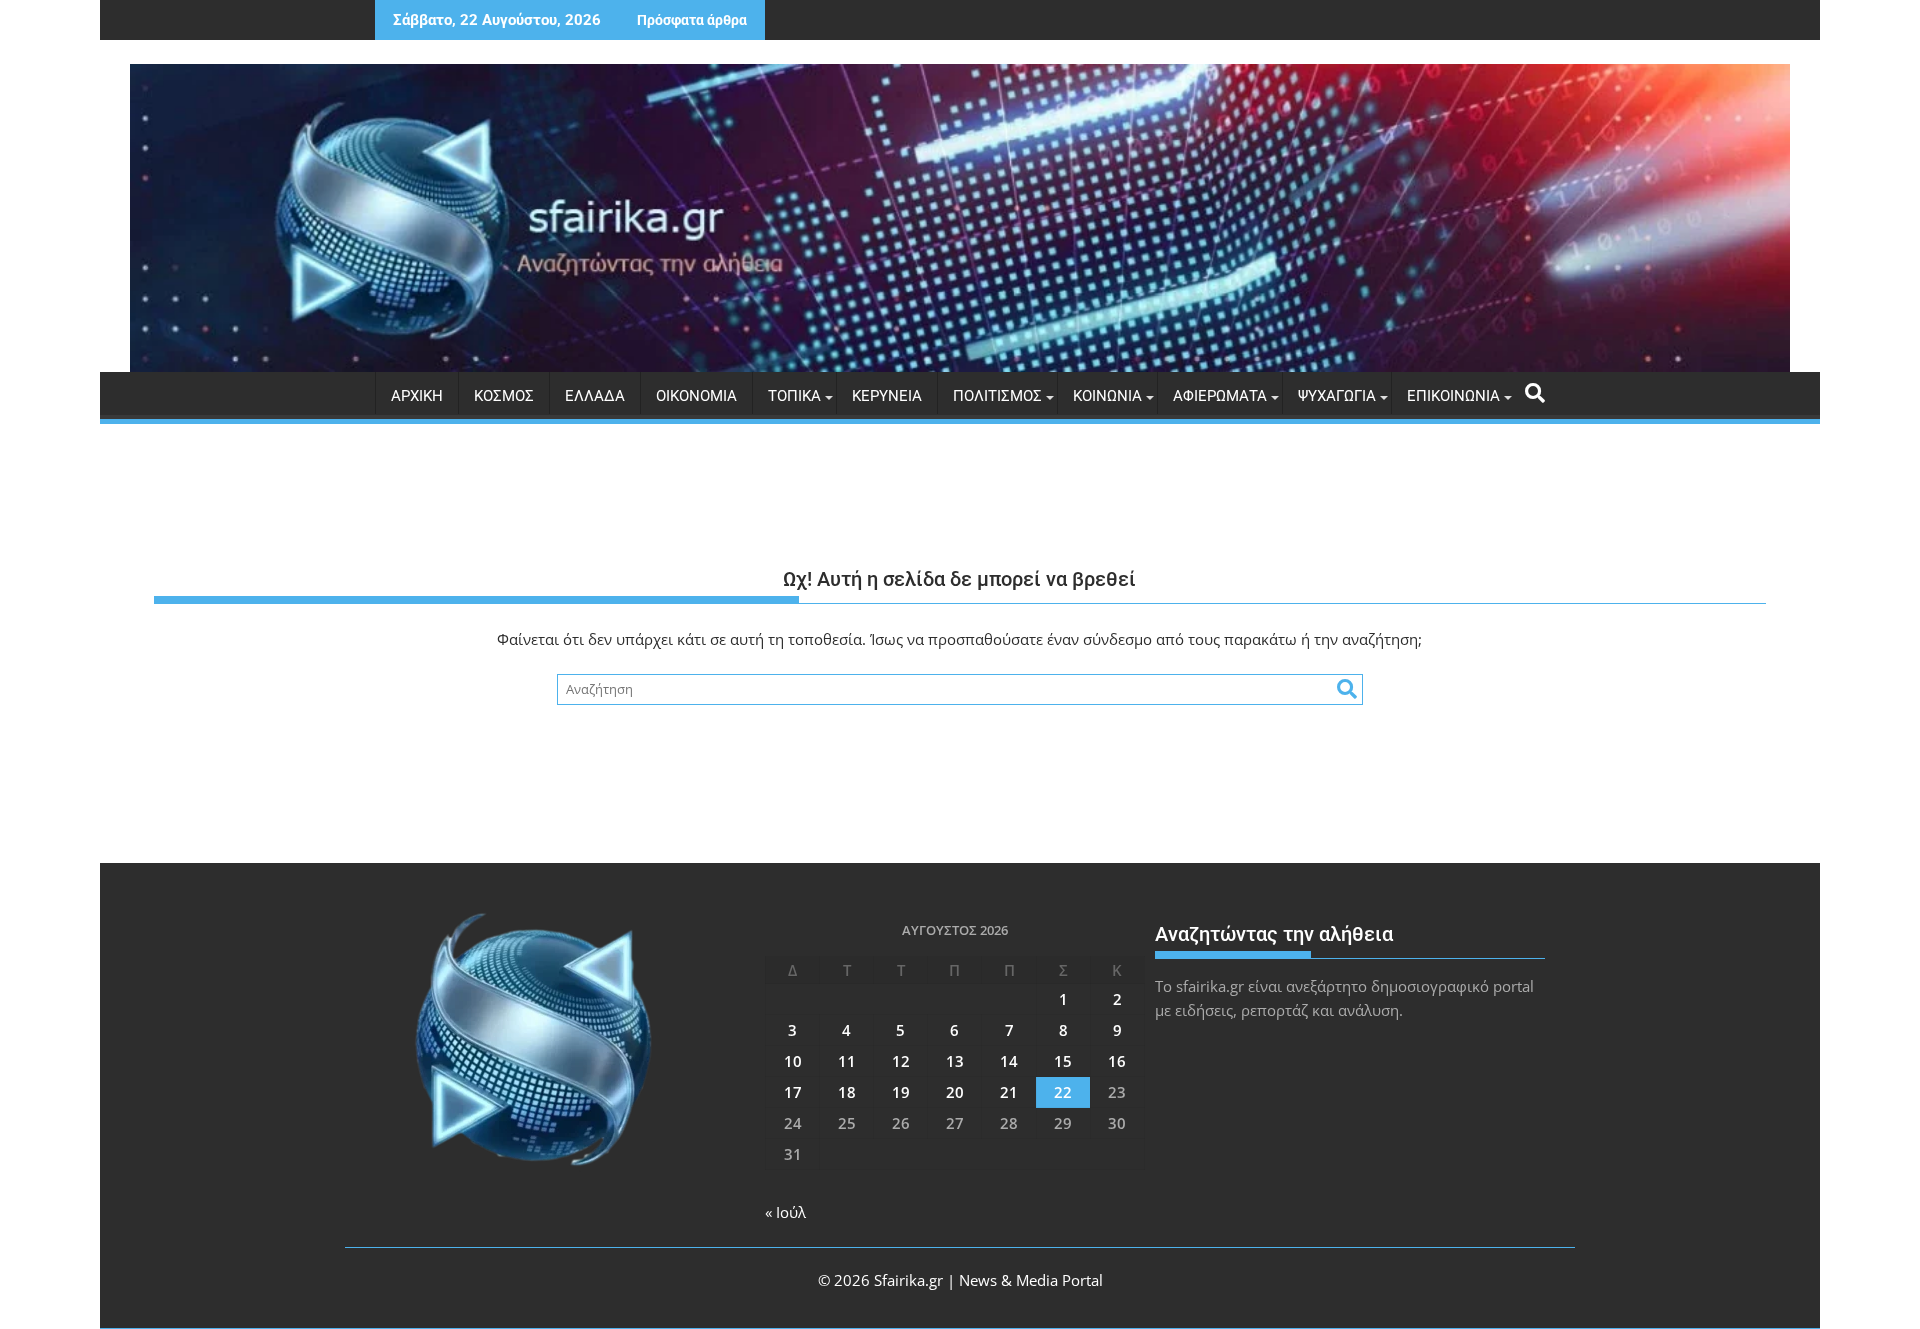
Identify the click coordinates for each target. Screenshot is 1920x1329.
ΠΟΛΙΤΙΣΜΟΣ (997, 396)
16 (1117, 1061)
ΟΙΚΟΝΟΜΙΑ (696, 396)
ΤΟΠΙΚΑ (794, 396)
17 (793, 1092)
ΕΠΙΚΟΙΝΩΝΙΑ (1453, 396)
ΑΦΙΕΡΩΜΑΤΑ (1220, 396)
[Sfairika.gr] (960, 218)
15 (1063, 1061)
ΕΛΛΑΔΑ (595, 396)
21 (1009, 1092)
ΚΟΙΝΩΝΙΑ (1107, 396)
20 (955, 1092)
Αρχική (417, 396)
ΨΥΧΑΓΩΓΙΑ (1337, 396)
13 (955, 1061)
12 (901, 1061)
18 (847, 1092)
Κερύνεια (887, 396)
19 (901, 1092)
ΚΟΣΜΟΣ (504, 396)
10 (793, 1061)
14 (1009, 1061)
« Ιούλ (785, 1212)
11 (847, 1061)
